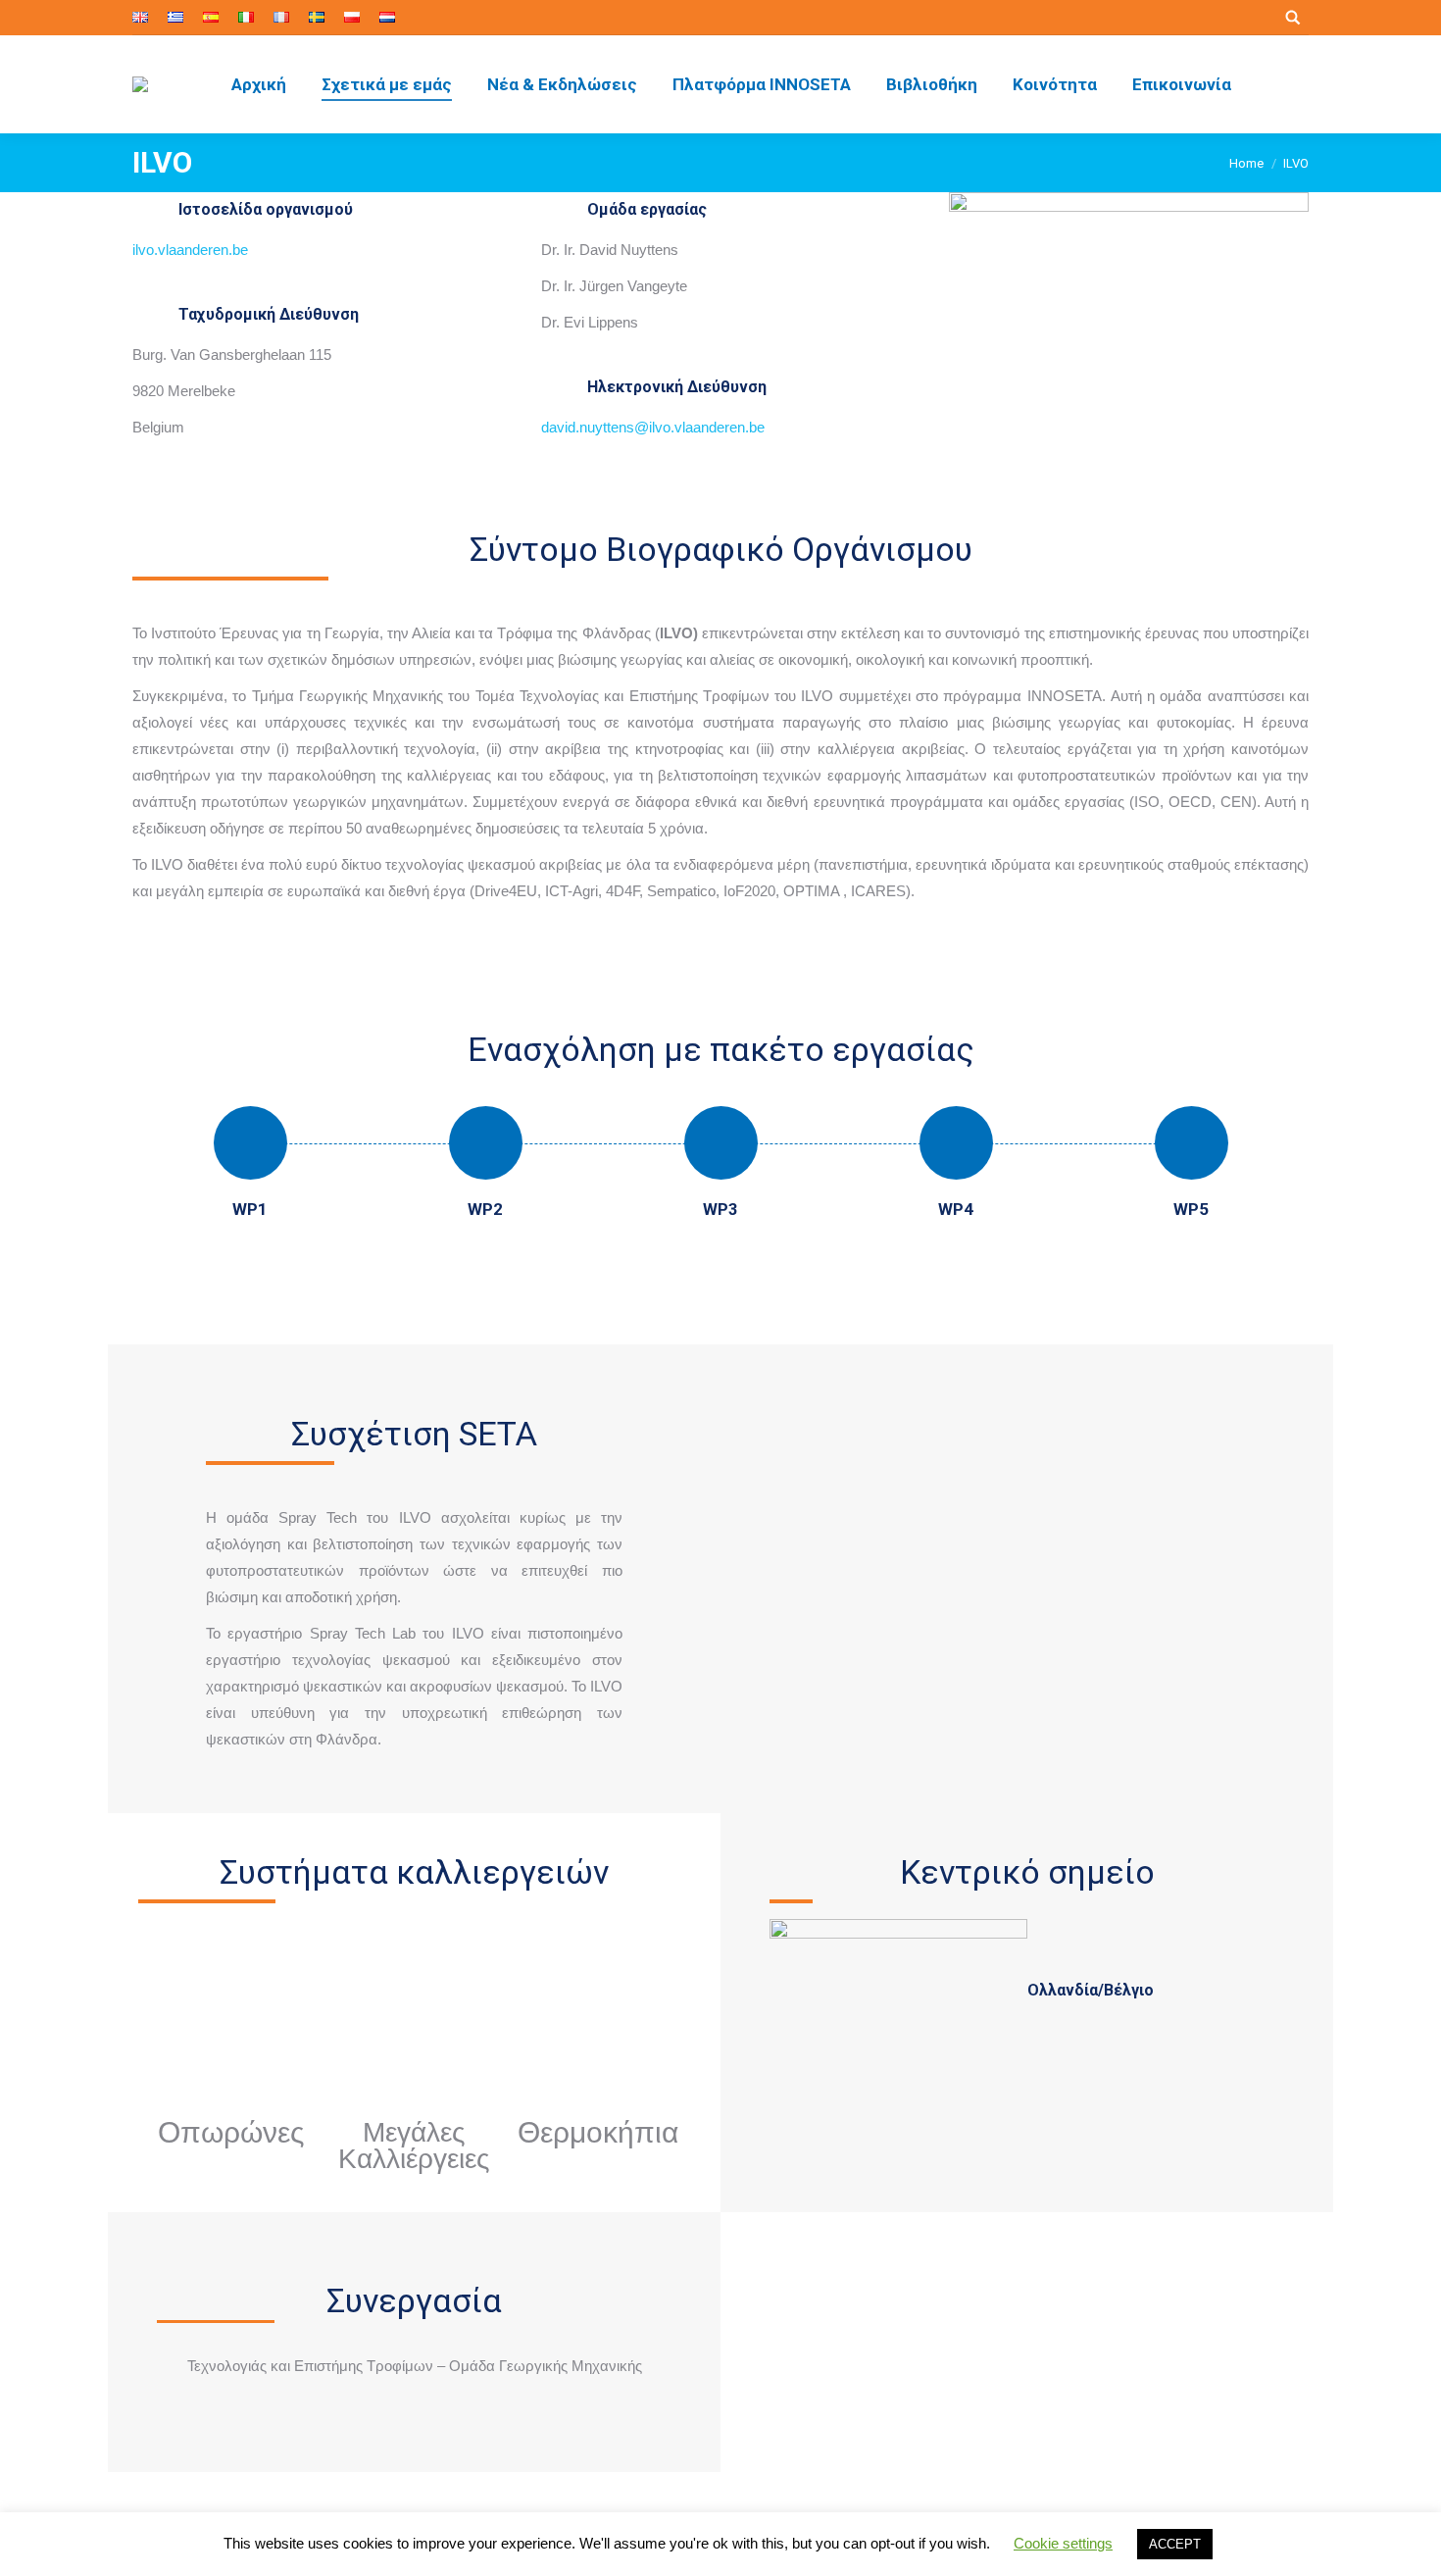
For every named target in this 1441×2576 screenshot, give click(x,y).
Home (1246, 163)
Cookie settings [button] (1063, 2543)
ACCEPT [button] (1175, 2544)
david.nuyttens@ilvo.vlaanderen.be (653, 427)
